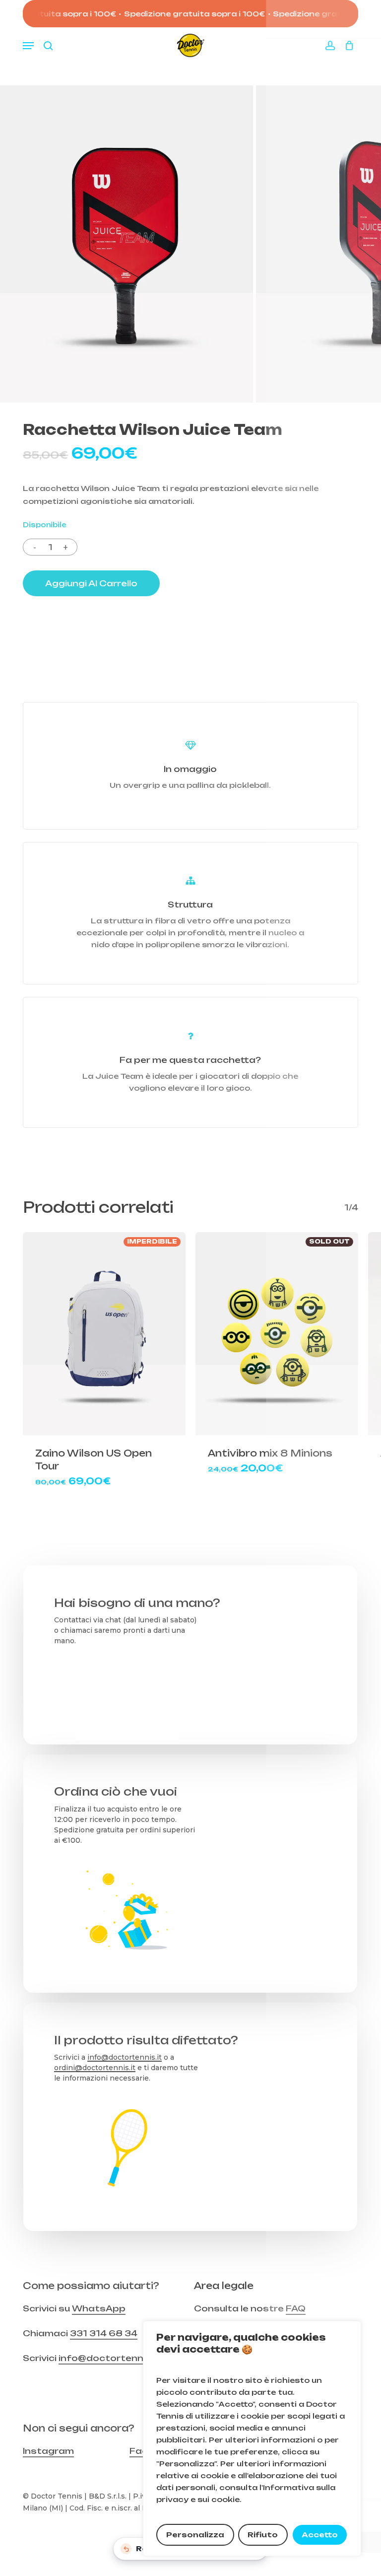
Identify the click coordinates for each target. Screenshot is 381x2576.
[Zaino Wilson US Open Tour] (104, 1334)
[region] (252, 2438)
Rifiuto (263, 2535)
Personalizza (195, 2535)
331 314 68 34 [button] (104, 2333)
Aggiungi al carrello (91, 583)
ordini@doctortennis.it (95, 2068)
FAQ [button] (296, 2308)
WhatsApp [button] (99, 2308)
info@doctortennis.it (125, 2057)
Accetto (320, 2535)
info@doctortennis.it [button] (109, 2358)
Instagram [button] (48, 2451)
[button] (28, 46)
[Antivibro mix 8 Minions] (277, 1334)
